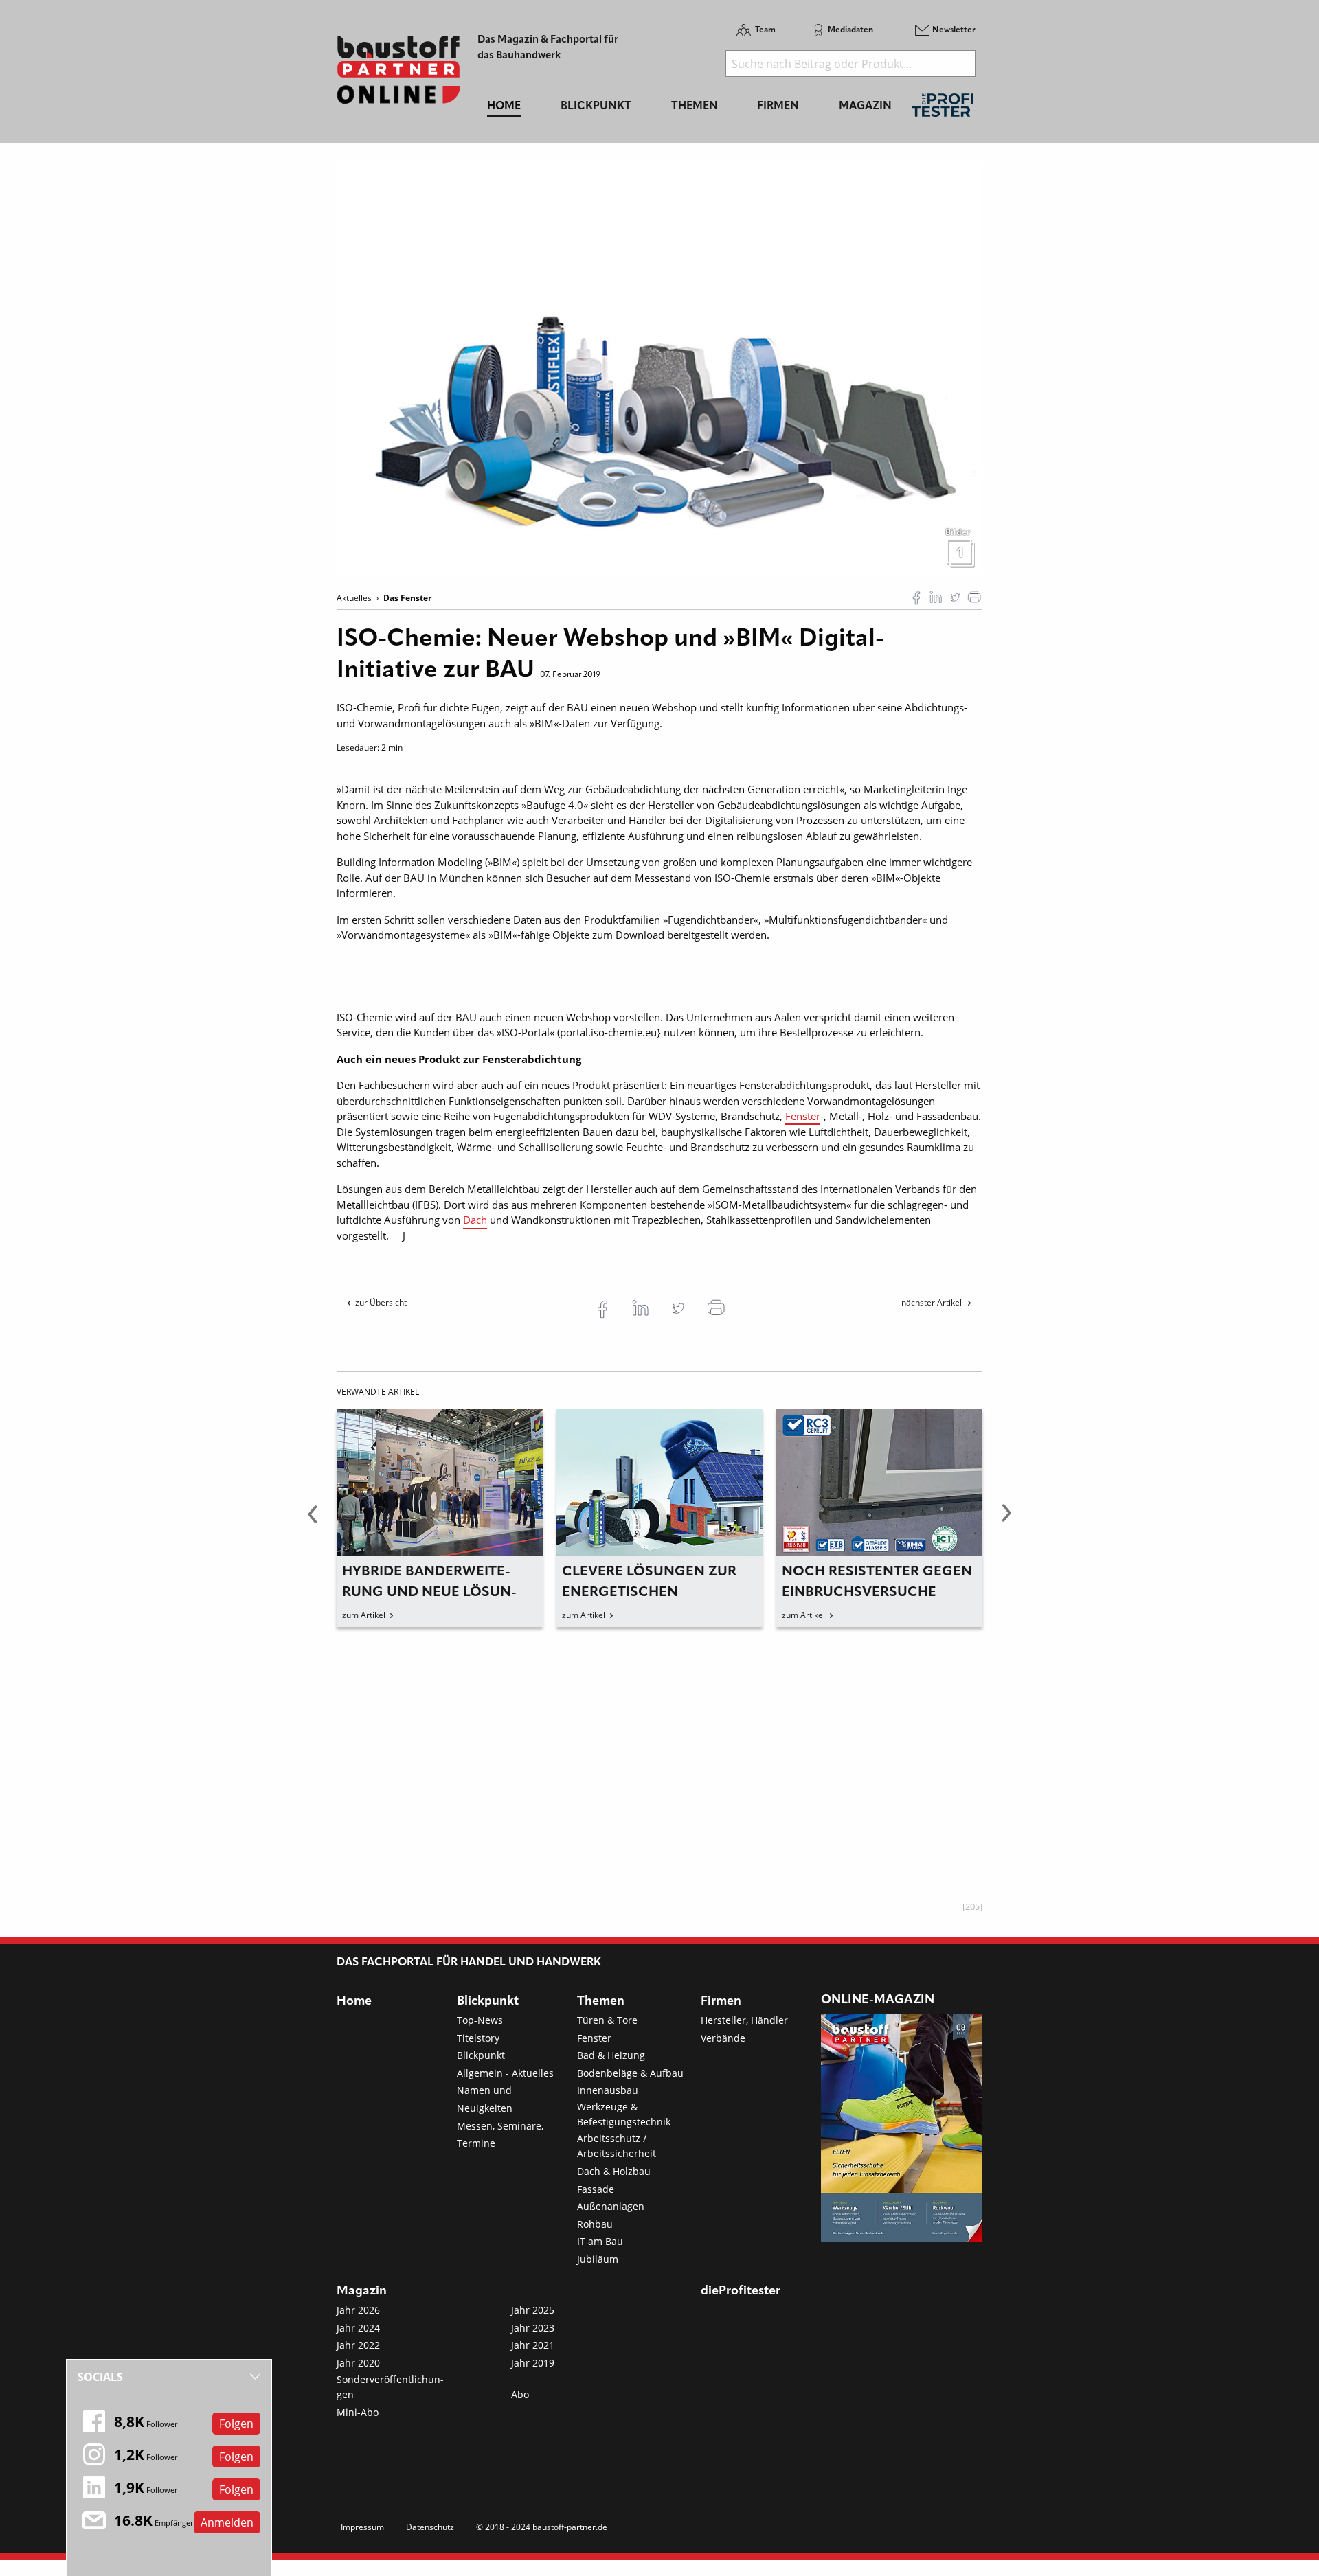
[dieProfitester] (943, 109)
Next (1006, 1521)
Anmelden (227, 2522)
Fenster (803, 1116)
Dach (475, 1220)
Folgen (236, 2424)
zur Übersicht (381, 1302)
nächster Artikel (933, 1302)
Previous (313, 1521)
